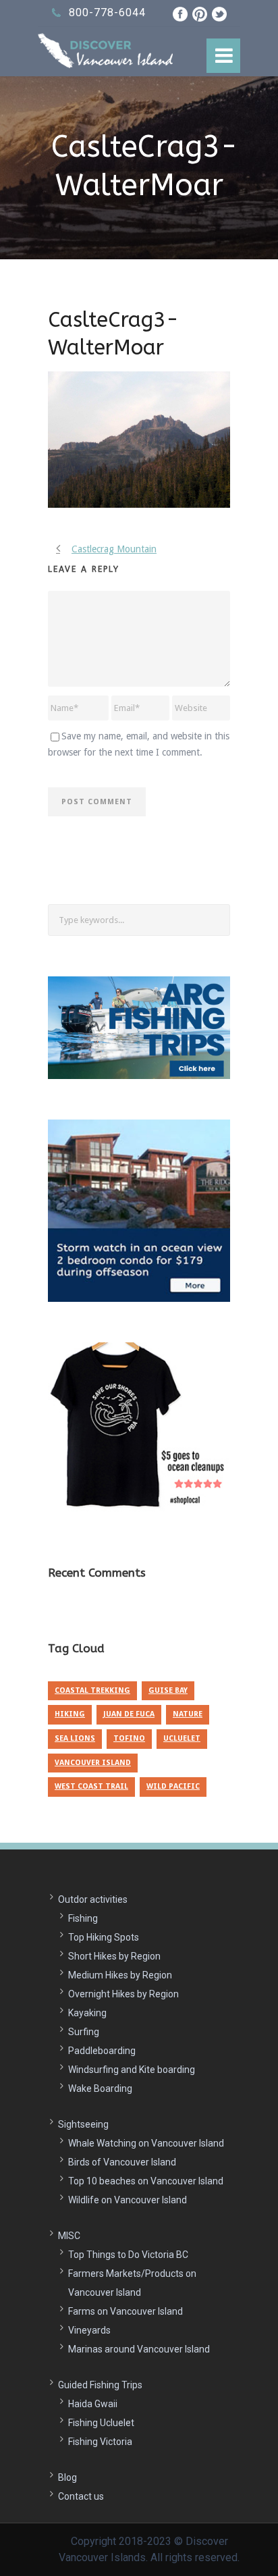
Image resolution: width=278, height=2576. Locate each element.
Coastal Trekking (92, 1690)
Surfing (84, 2032)
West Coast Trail (91, 1786)
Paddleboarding (102, 2051)
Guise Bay (168, 1690)
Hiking (70, 1714)
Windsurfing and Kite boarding (132, 2070)
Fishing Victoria (100, 2442)
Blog (67, 2477)
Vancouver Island (93, 1763)
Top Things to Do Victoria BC (128, 2255)
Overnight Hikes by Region (123, 1994)
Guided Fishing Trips (100, 2385)
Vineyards (89, 2330)
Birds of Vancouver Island (122, 2162)
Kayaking (87, 2013)
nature (188, 1714)
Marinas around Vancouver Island (139, 2349)
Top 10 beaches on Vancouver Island (146, 2181)
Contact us (81, 2496)
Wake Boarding (100, 2088)
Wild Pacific (173, 1786)
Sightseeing (83, 2124)
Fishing (83, 1918)
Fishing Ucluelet (101, 2423)
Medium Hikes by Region (120, 1975)
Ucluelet (182, 1738)
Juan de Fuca (129, 1714)
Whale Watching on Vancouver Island (146, 2143)
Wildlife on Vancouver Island (128, 2200)
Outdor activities (93, 1899)
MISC (69, 2236)
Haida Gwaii (93, 2404)
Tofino (129, 1738)
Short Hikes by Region (114, 1956)
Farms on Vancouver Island (126, 2311)
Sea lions (75, 1738)
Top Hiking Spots (104, 1937)
